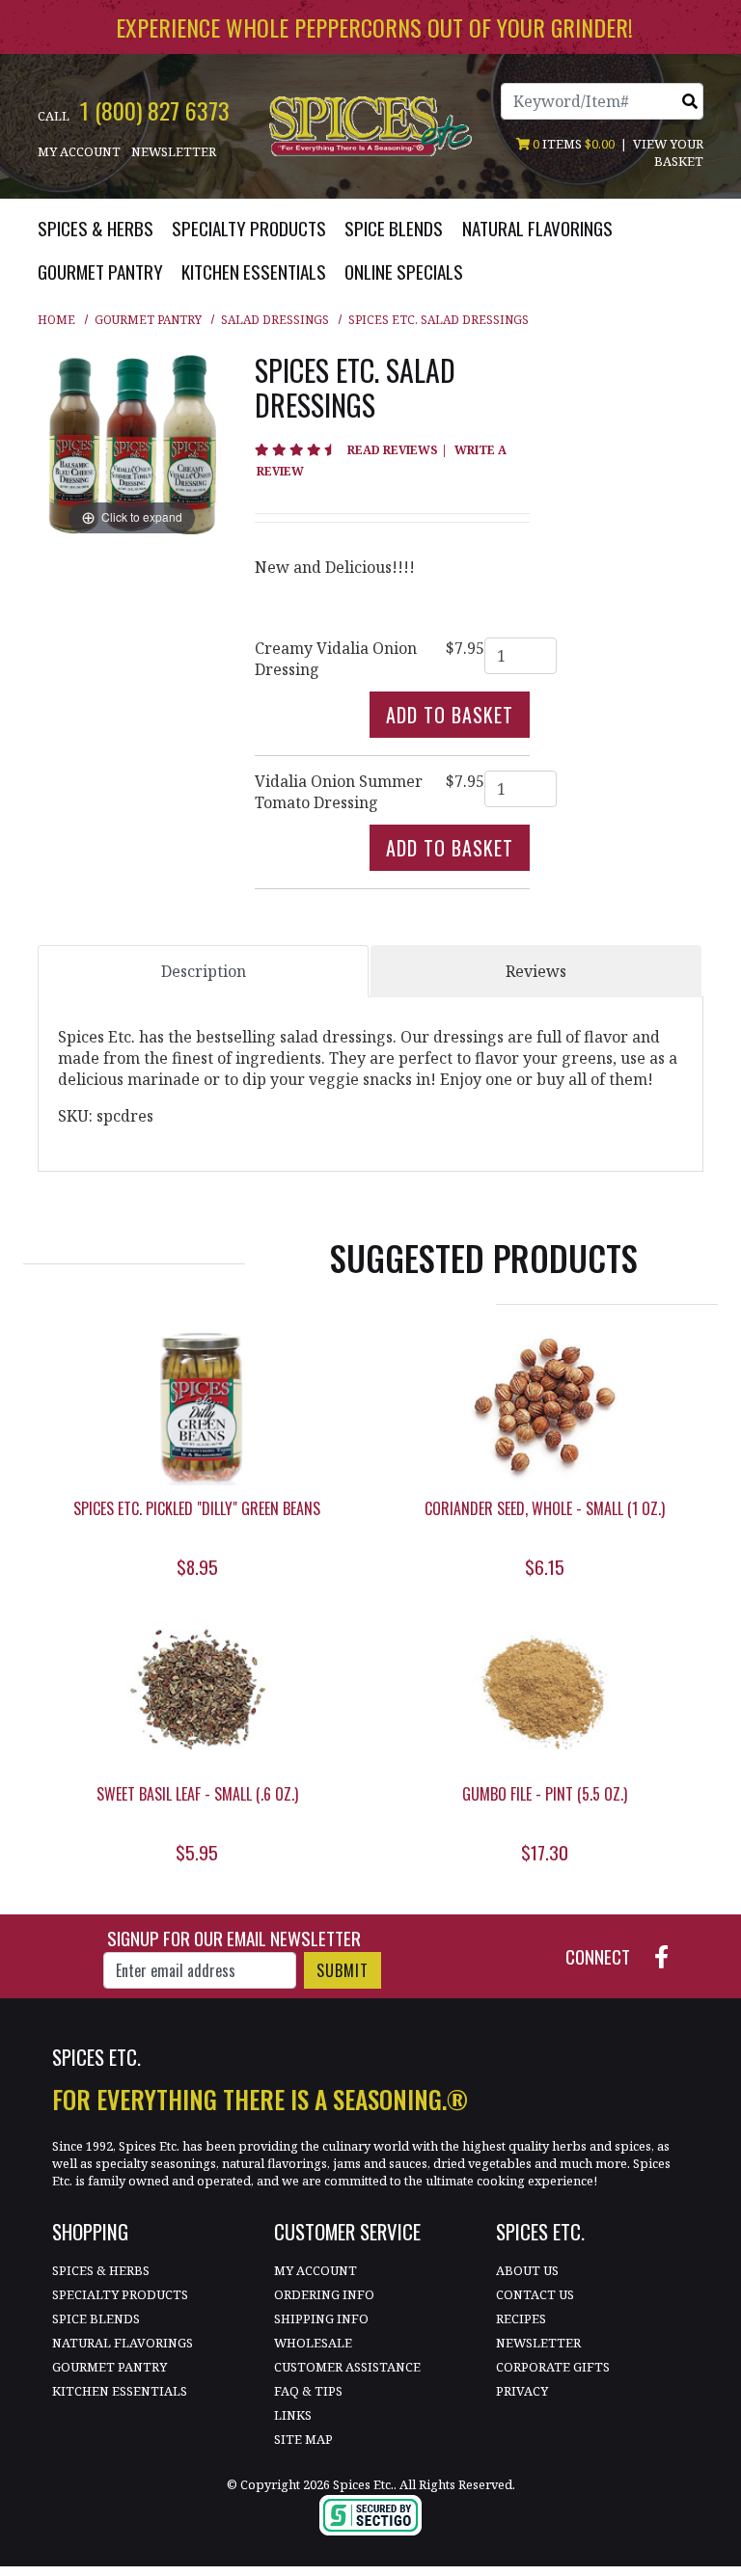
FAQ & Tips (308, 2391)
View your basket (668, 152)
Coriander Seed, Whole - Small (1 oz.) (545, 1508)
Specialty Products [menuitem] (249, 228)
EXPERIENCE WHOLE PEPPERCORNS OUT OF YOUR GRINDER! (374, 27)
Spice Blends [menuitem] (394, 228)
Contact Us (535, 2294)
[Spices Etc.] (370, 124)
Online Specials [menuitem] (404, 271)
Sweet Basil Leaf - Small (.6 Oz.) (197, 1794)
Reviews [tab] (536, 971)
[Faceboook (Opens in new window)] (669, 1954)
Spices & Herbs (101, 2270)
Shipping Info (321, 2318)
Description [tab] (204, 971)
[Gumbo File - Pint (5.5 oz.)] (544, 1693)
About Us (527, 2270)
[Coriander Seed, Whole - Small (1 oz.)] (544, 1408)
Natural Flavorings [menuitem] (537, 228)
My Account (79, 151)
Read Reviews (399, 450)
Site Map (303, 2439)
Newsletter (174, 151)
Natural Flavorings (123, 2343)
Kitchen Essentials (120, 2391)
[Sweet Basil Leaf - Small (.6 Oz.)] (197, 1693)
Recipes (521, 2318)
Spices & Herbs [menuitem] (96, 228)
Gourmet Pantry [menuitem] (100, 271)
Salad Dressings (275, 320)
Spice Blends (96, 2318)
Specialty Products (120, 2294)
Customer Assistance (347, 2367)
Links (293, 2415)
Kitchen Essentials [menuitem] (254, 271)
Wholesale (313, 2343)
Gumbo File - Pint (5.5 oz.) (545, 1794)
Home (56, 320)
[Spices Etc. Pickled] (197, 1408)
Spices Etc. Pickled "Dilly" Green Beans (197, 1508)
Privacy (522, 2391)
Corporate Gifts (553, 2367)
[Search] (690, 101)
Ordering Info (324, 2294)
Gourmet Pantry (148, 320)
